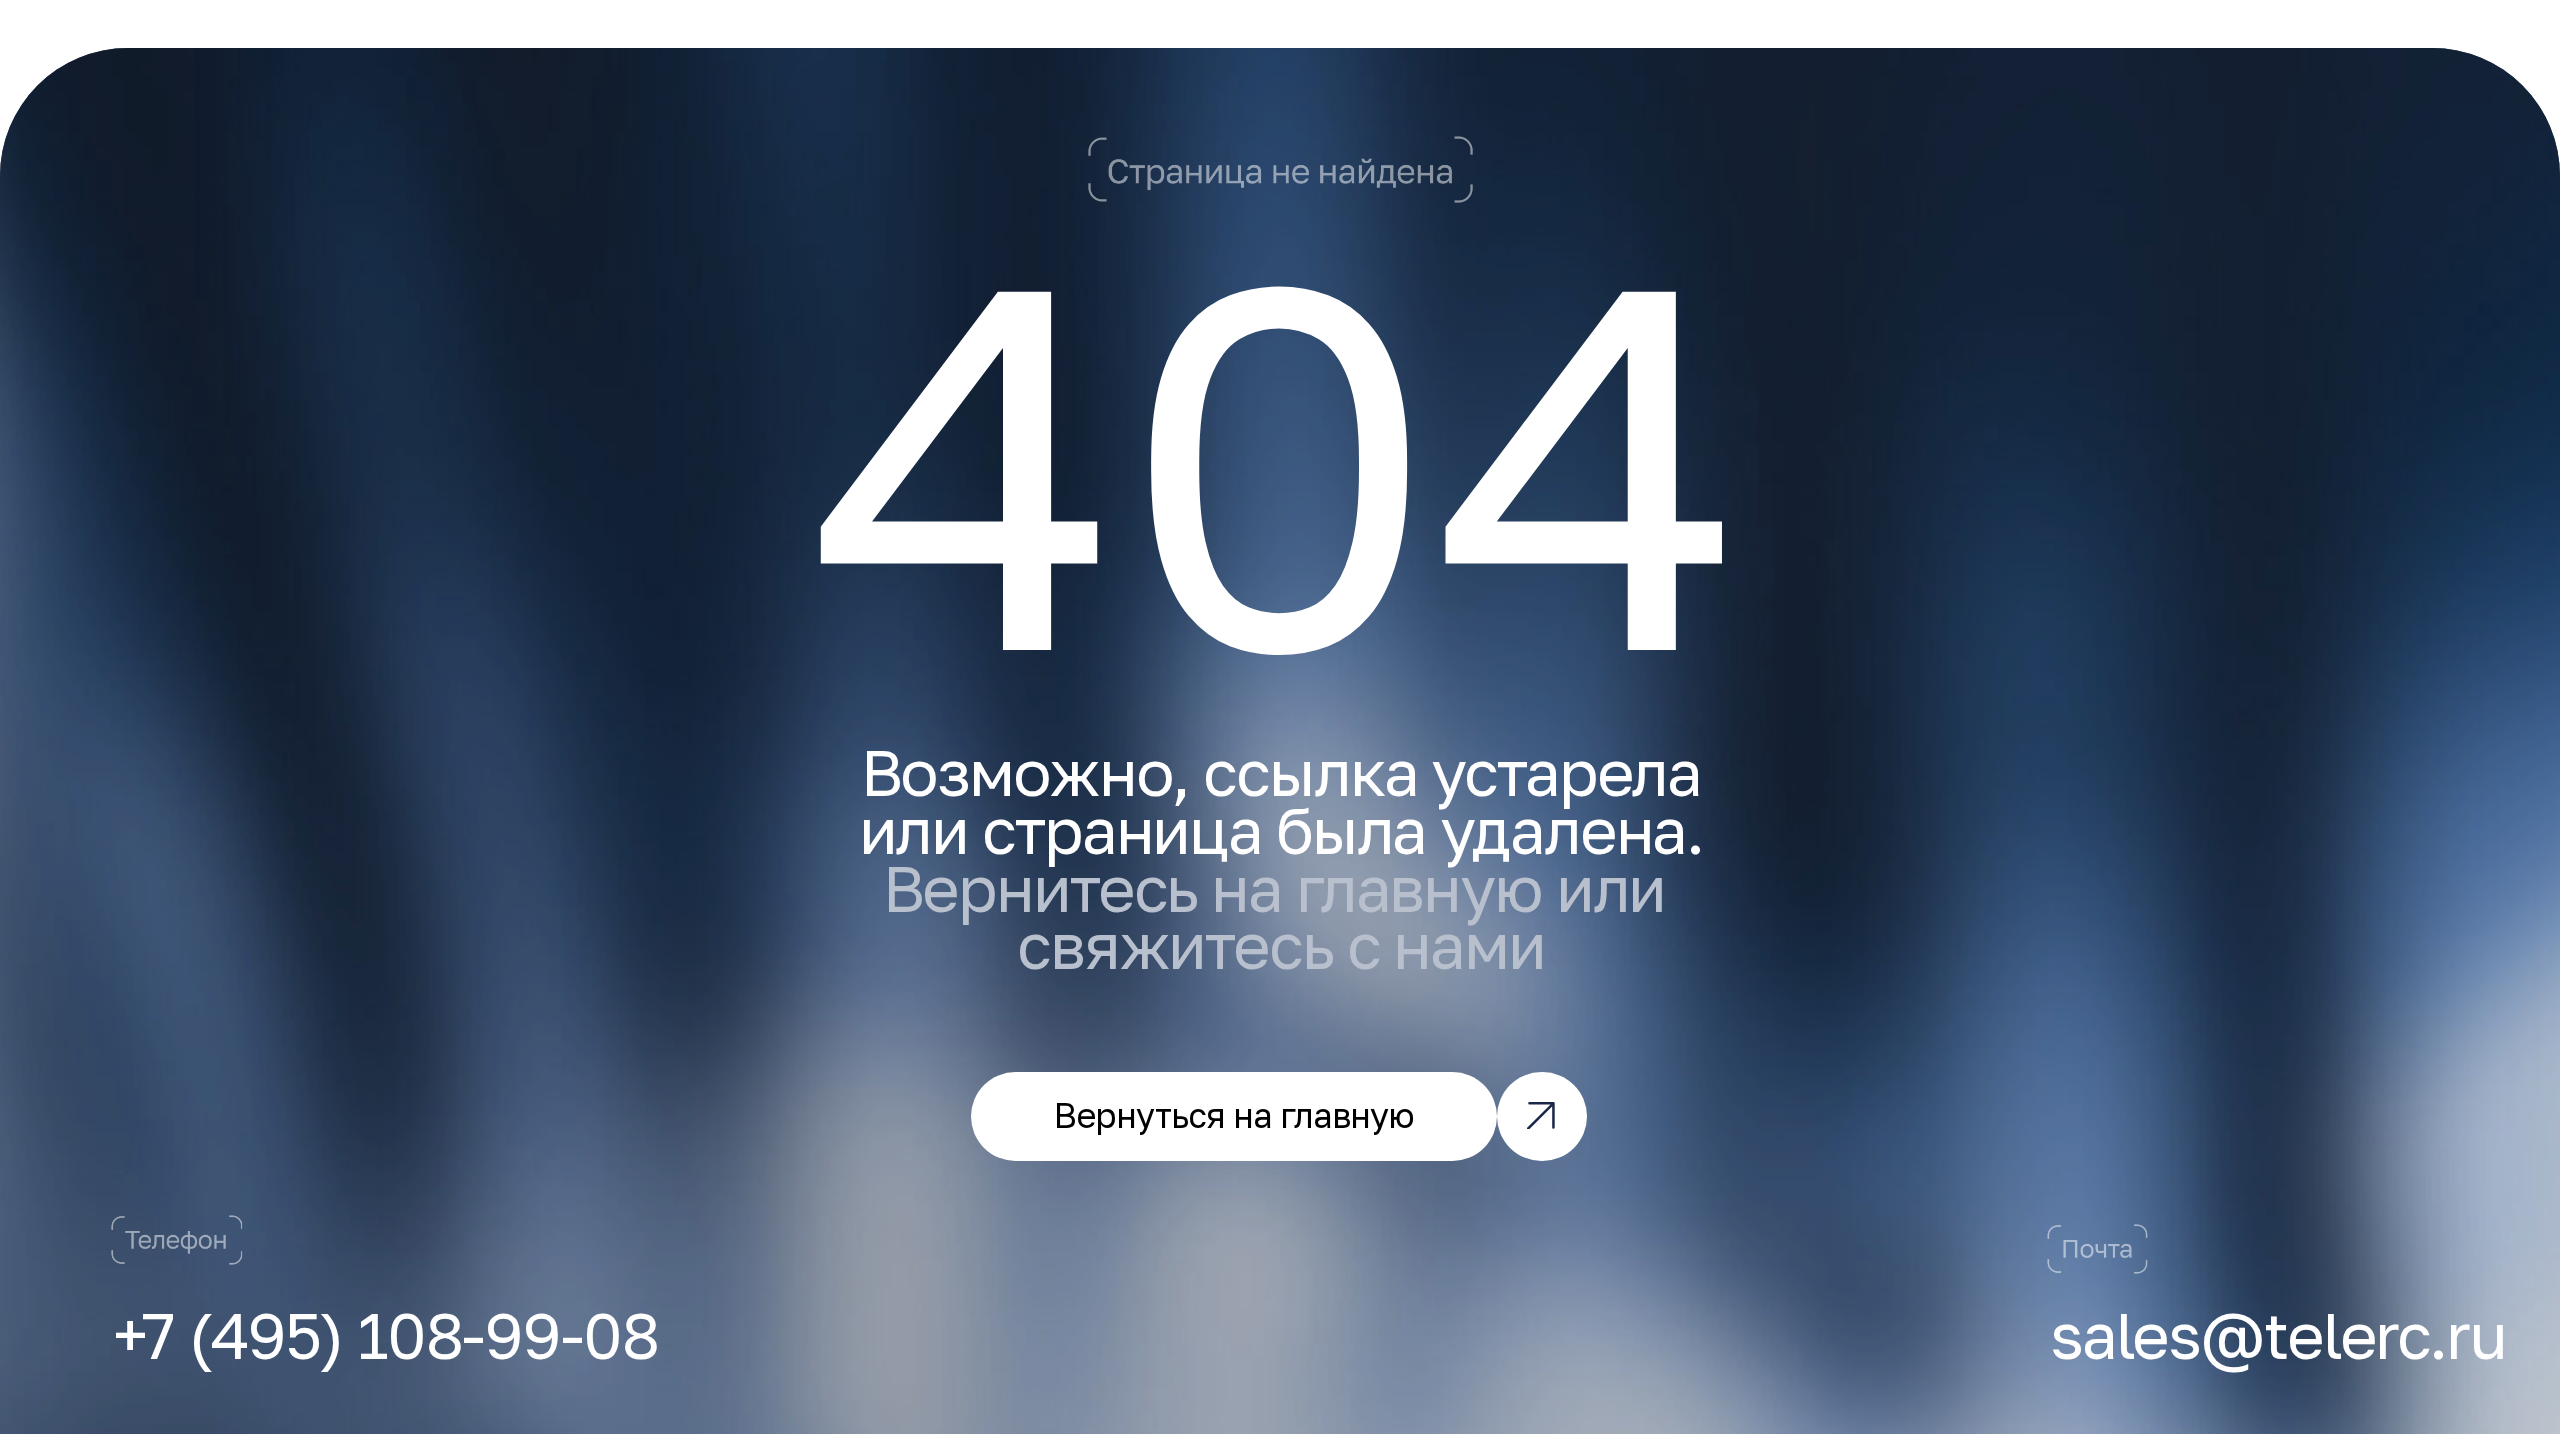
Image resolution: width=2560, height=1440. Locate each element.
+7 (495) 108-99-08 (385, 1334)
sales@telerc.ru (2278, 1334)
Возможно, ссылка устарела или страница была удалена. (1281, 858)
